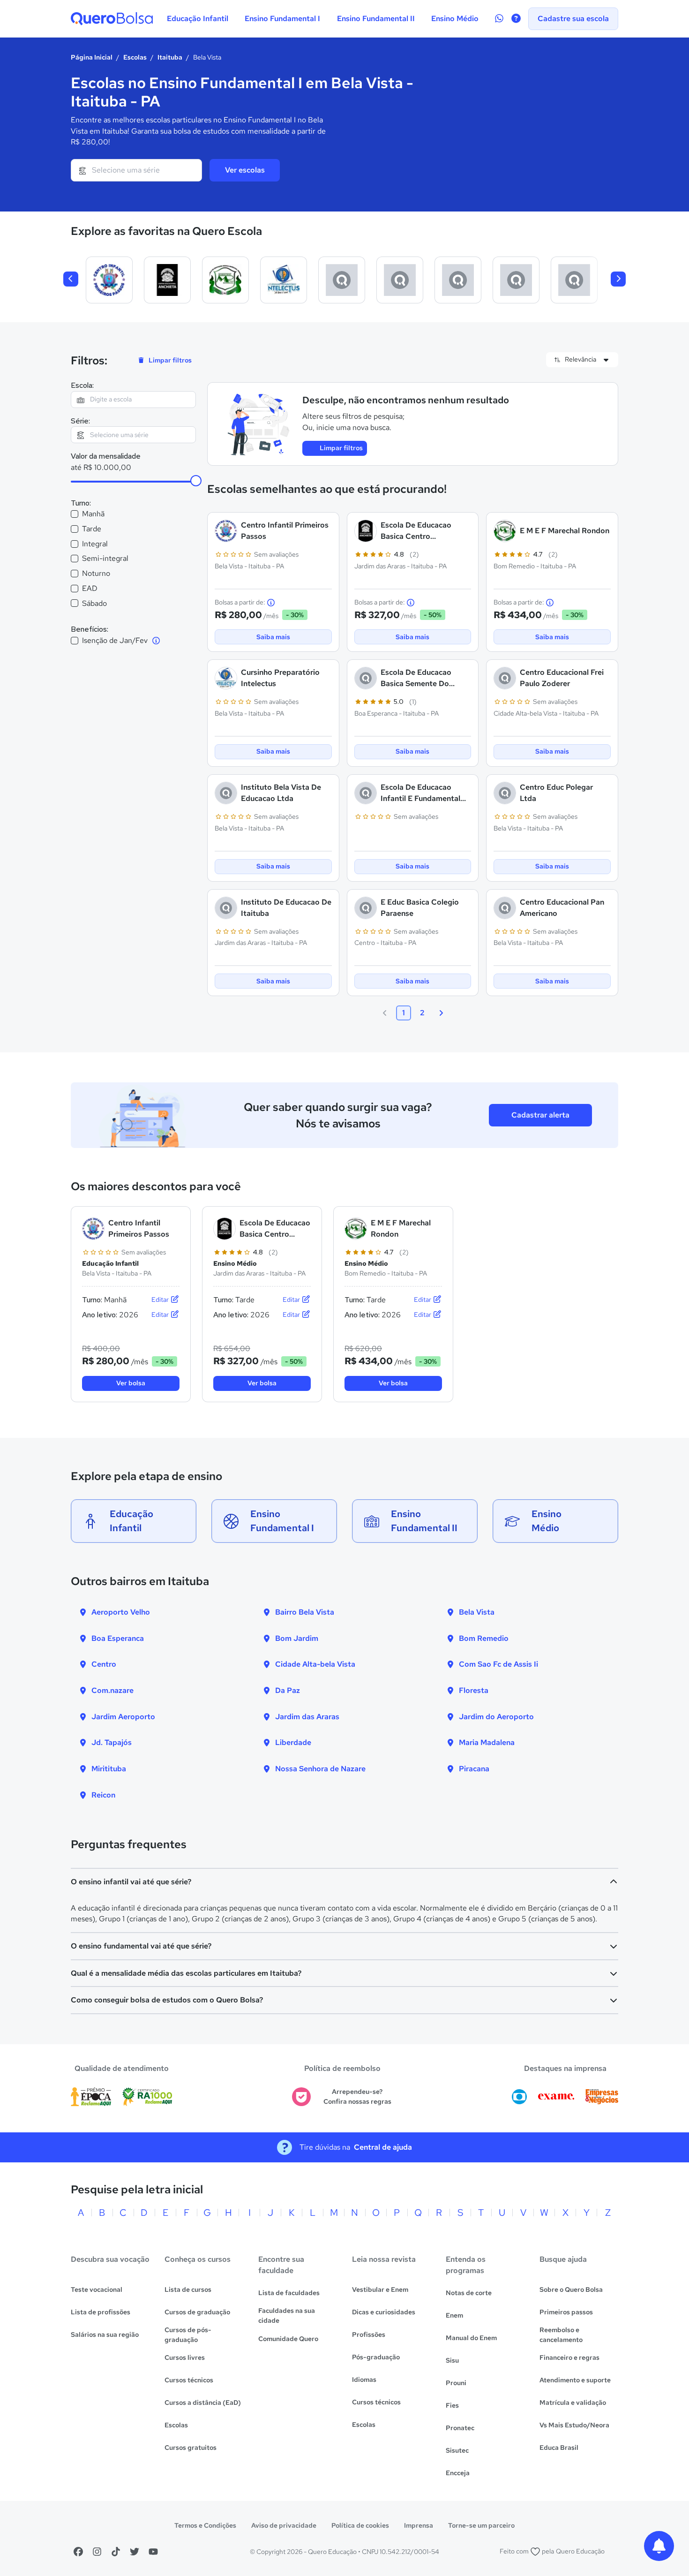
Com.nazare (112, 1690)
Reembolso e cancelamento (561, 2335)
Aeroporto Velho (121, 1612)
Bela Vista (477, 1612)
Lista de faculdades (289, 2293)
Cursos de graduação (197, 2312)
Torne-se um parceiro (481, 2525)
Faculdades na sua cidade (287, 2315)
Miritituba (109, 1769)
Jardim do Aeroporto (496, 1717)
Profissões (369, 2334)
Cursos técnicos (189, 2380)
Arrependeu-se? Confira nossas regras (357, 2096)
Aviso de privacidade (284, 2525)
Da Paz (288, 1690)
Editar (161, 1299)
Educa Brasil (559, 2448)
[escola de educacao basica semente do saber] (342, 280)
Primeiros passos (566, 2312)
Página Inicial (92, 57)
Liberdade (293, 1742)
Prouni (456, 2383)
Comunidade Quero (288, 2339)
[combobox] (136, 170)
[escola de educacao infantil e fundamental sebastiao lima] (516, 280)
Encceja (458, 2473)
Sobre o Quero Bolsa (571, 2289)
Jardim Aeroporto (123, 1717)
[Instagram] (97, 2552)
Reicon (103, 1795)
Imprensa (419, 2525)
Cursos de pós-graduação (188, 2335)
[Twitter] (135, 2552)
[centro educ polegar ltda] (574, 280)
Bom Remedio (484, 1638)
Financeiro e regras (569, 2357)
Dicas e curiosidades (384, 2312)
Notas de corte (469, 2293)
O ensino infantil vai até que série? (131, 1882)
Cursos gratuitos (191, 2448)
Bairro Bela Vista (305, 1612)
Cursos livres (185, 2357)
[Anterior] (71, 279)
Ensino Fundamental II (376, 19)
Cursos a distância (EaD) (203, 2402)
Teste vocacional (97, 2289)
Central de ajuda (383, 2147)
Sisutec (457, 2450)
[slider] (196, 481)
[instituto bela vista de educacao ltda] (458, 280)
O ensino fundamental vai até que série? (141, 1946)
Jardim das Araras (307, 1717)
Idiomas (364, 2380)
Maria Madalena (487, 1742)
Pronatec (460, 2428)
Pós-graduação (376, 2357)
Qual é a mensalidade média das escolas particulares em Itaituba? (186, 1973)
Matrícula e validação (573, 2402)
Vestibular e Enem (380, 2289)
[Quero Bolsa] (112, 19)
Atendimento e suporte (575, 2380)
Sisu (452, 2360)
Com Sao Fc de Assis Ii (498, 1664)
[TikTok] (116, 2552)
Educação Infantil (198, 19)
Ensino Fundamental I (282, 19)
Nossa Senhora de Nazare (320, 1769)
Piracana (474, 1769)
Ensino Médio (455, 19)
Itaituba (170, 57)
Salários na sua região (105, 2334)
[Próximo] (618, 279)
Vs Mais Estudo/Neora (574, 2425)
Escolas (135, 57)
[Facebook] (78, 2552)
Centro (104, 1664)
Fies (452, 2405)
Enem (454, 2315)
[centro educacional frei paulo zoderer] (400, 280)
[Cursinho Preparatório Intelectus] (284, 280)
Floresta (474, 1690)
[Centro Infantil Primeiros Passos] (109, 280)
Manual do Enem (471, 2338)
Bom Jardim (297, 1638)
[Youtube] (153, 2552)
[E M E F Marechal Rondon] (225, 280)
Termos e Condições (205, 2525)
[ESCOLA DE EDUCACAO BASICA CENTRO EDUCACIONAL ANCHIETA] (167, 280)
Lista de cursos (188, 2289)
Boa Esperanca (118, 1638)
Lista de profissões (101, 2312)
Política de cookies (360, 2525)
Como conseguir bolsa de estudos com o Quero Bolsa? (167, 2000)
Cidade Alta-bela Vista (315, 1664)
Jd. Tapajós (112, 1742)
